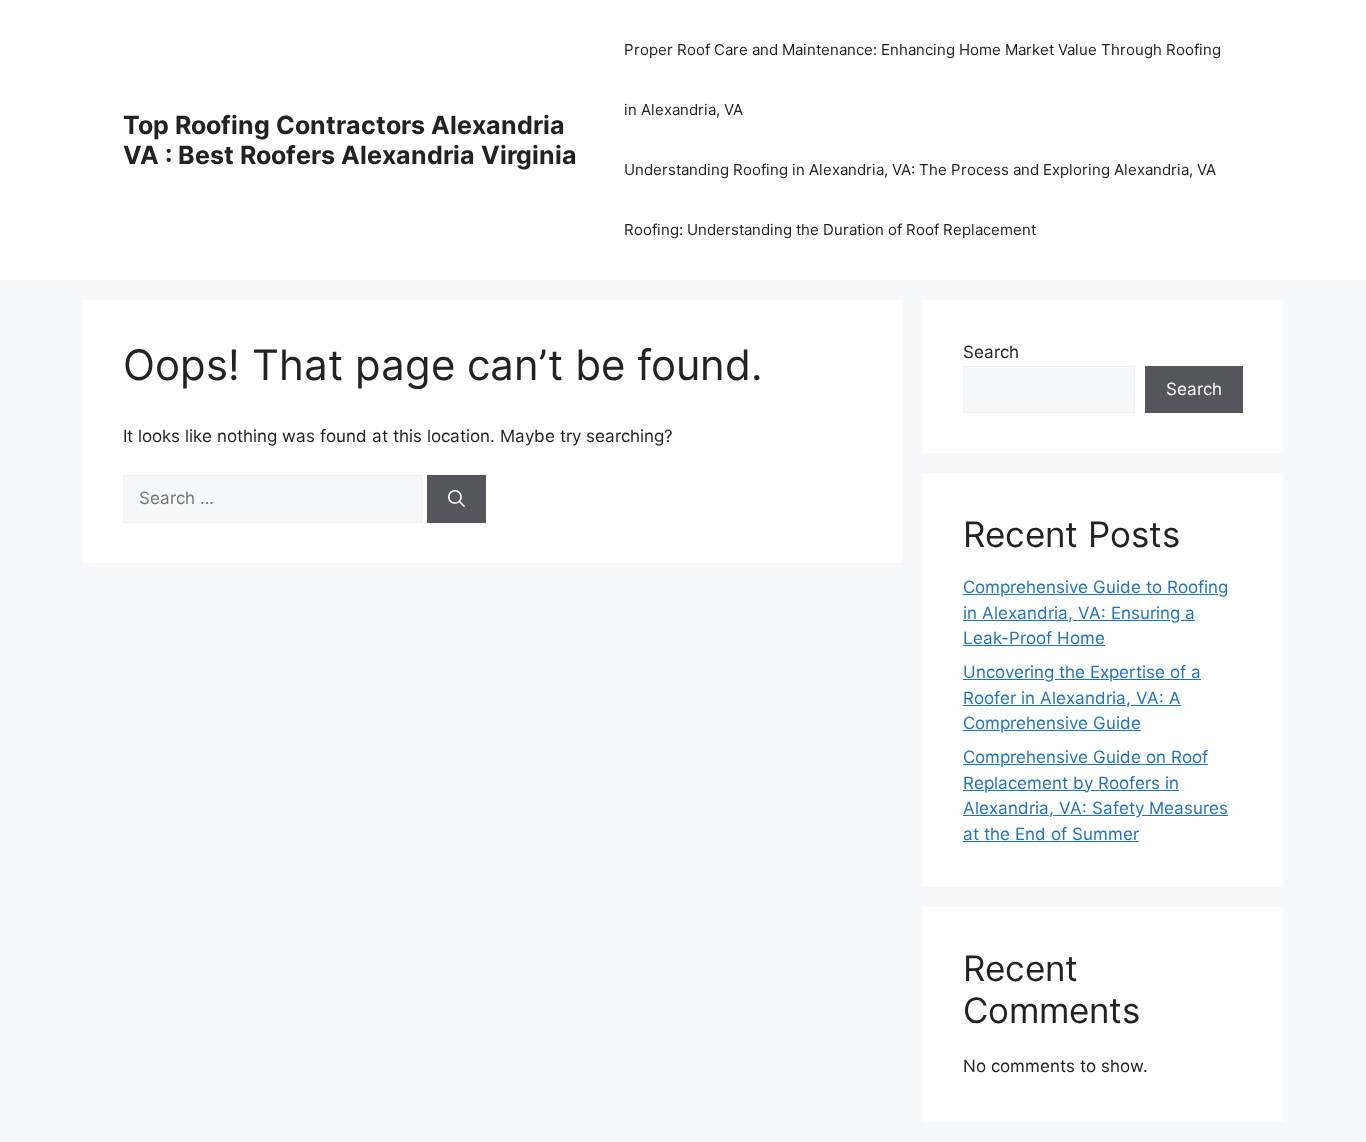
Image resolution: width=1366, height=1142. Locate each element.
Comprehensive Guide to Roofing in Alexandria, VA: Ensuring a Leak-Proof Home (1095, 612)
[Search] (456, 499)
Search (991, 352)
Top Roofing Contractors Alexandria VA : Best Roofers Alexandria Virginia (350, 140)
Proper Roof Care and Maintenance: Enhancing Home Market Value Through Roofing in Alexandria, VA (922, 79)
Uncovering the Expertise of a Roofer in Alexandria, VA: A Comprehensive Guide (1082, 697)
